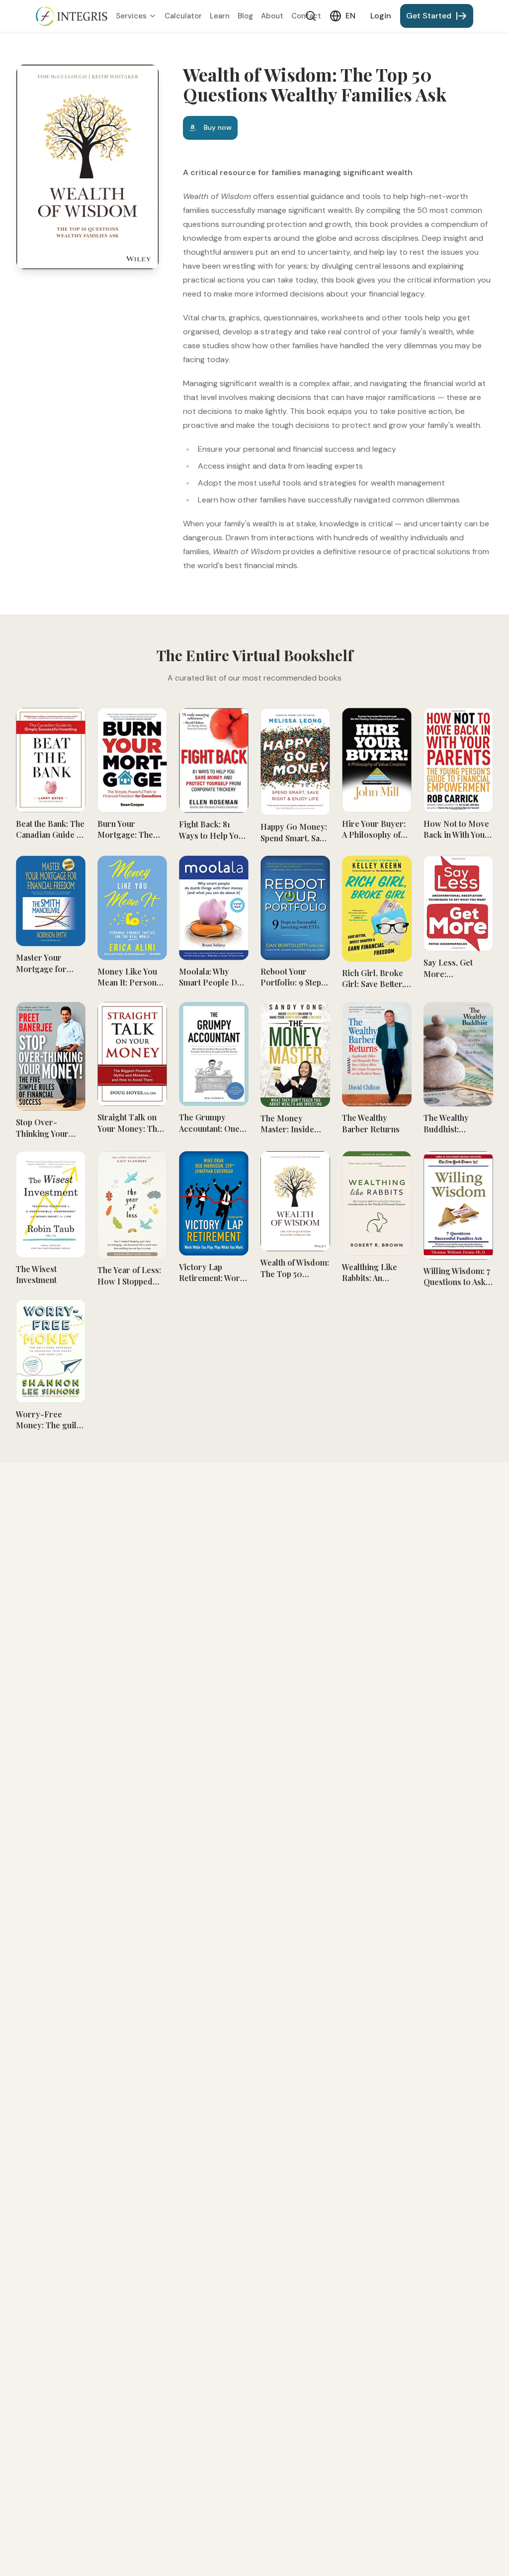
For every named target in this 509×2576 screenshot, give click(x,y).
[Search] (311, 16)
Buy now (218, 127)
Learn (220, 16)
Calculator (183, 16)
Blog (245, 16)
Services (131, 16)
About (272, 16)
